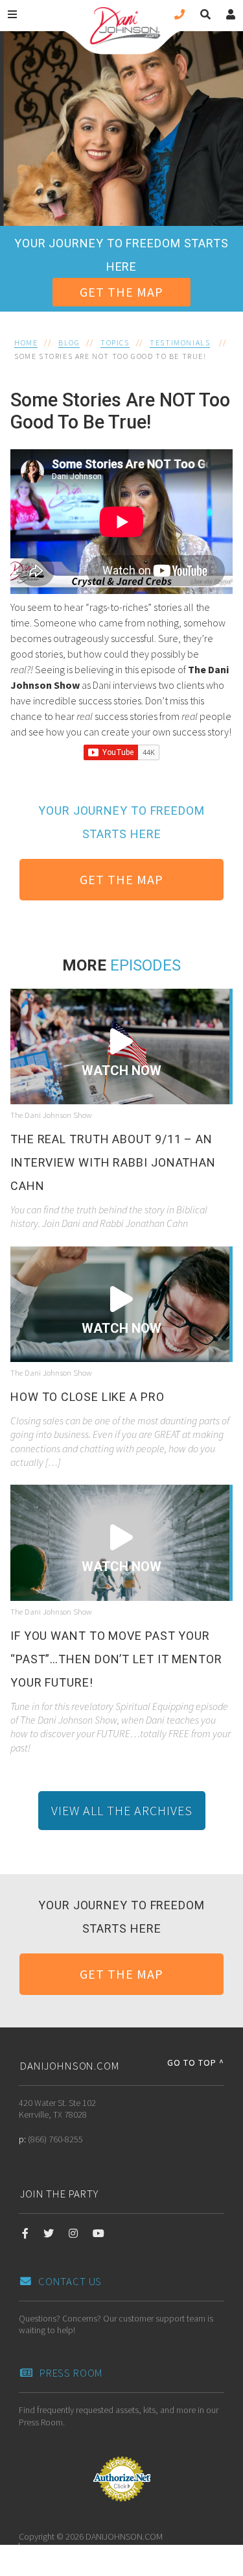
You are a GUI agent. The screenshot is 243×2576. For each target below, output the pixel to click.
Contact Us (70, 2281)
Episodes (145, 965)
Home (26, 342)
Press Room (71, 2373)
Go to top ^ (196, 2062)
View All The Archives (122, 1810)
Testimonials (180, 342)
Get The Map (121, 292)
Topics (115, 342)
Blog (69, 342)
